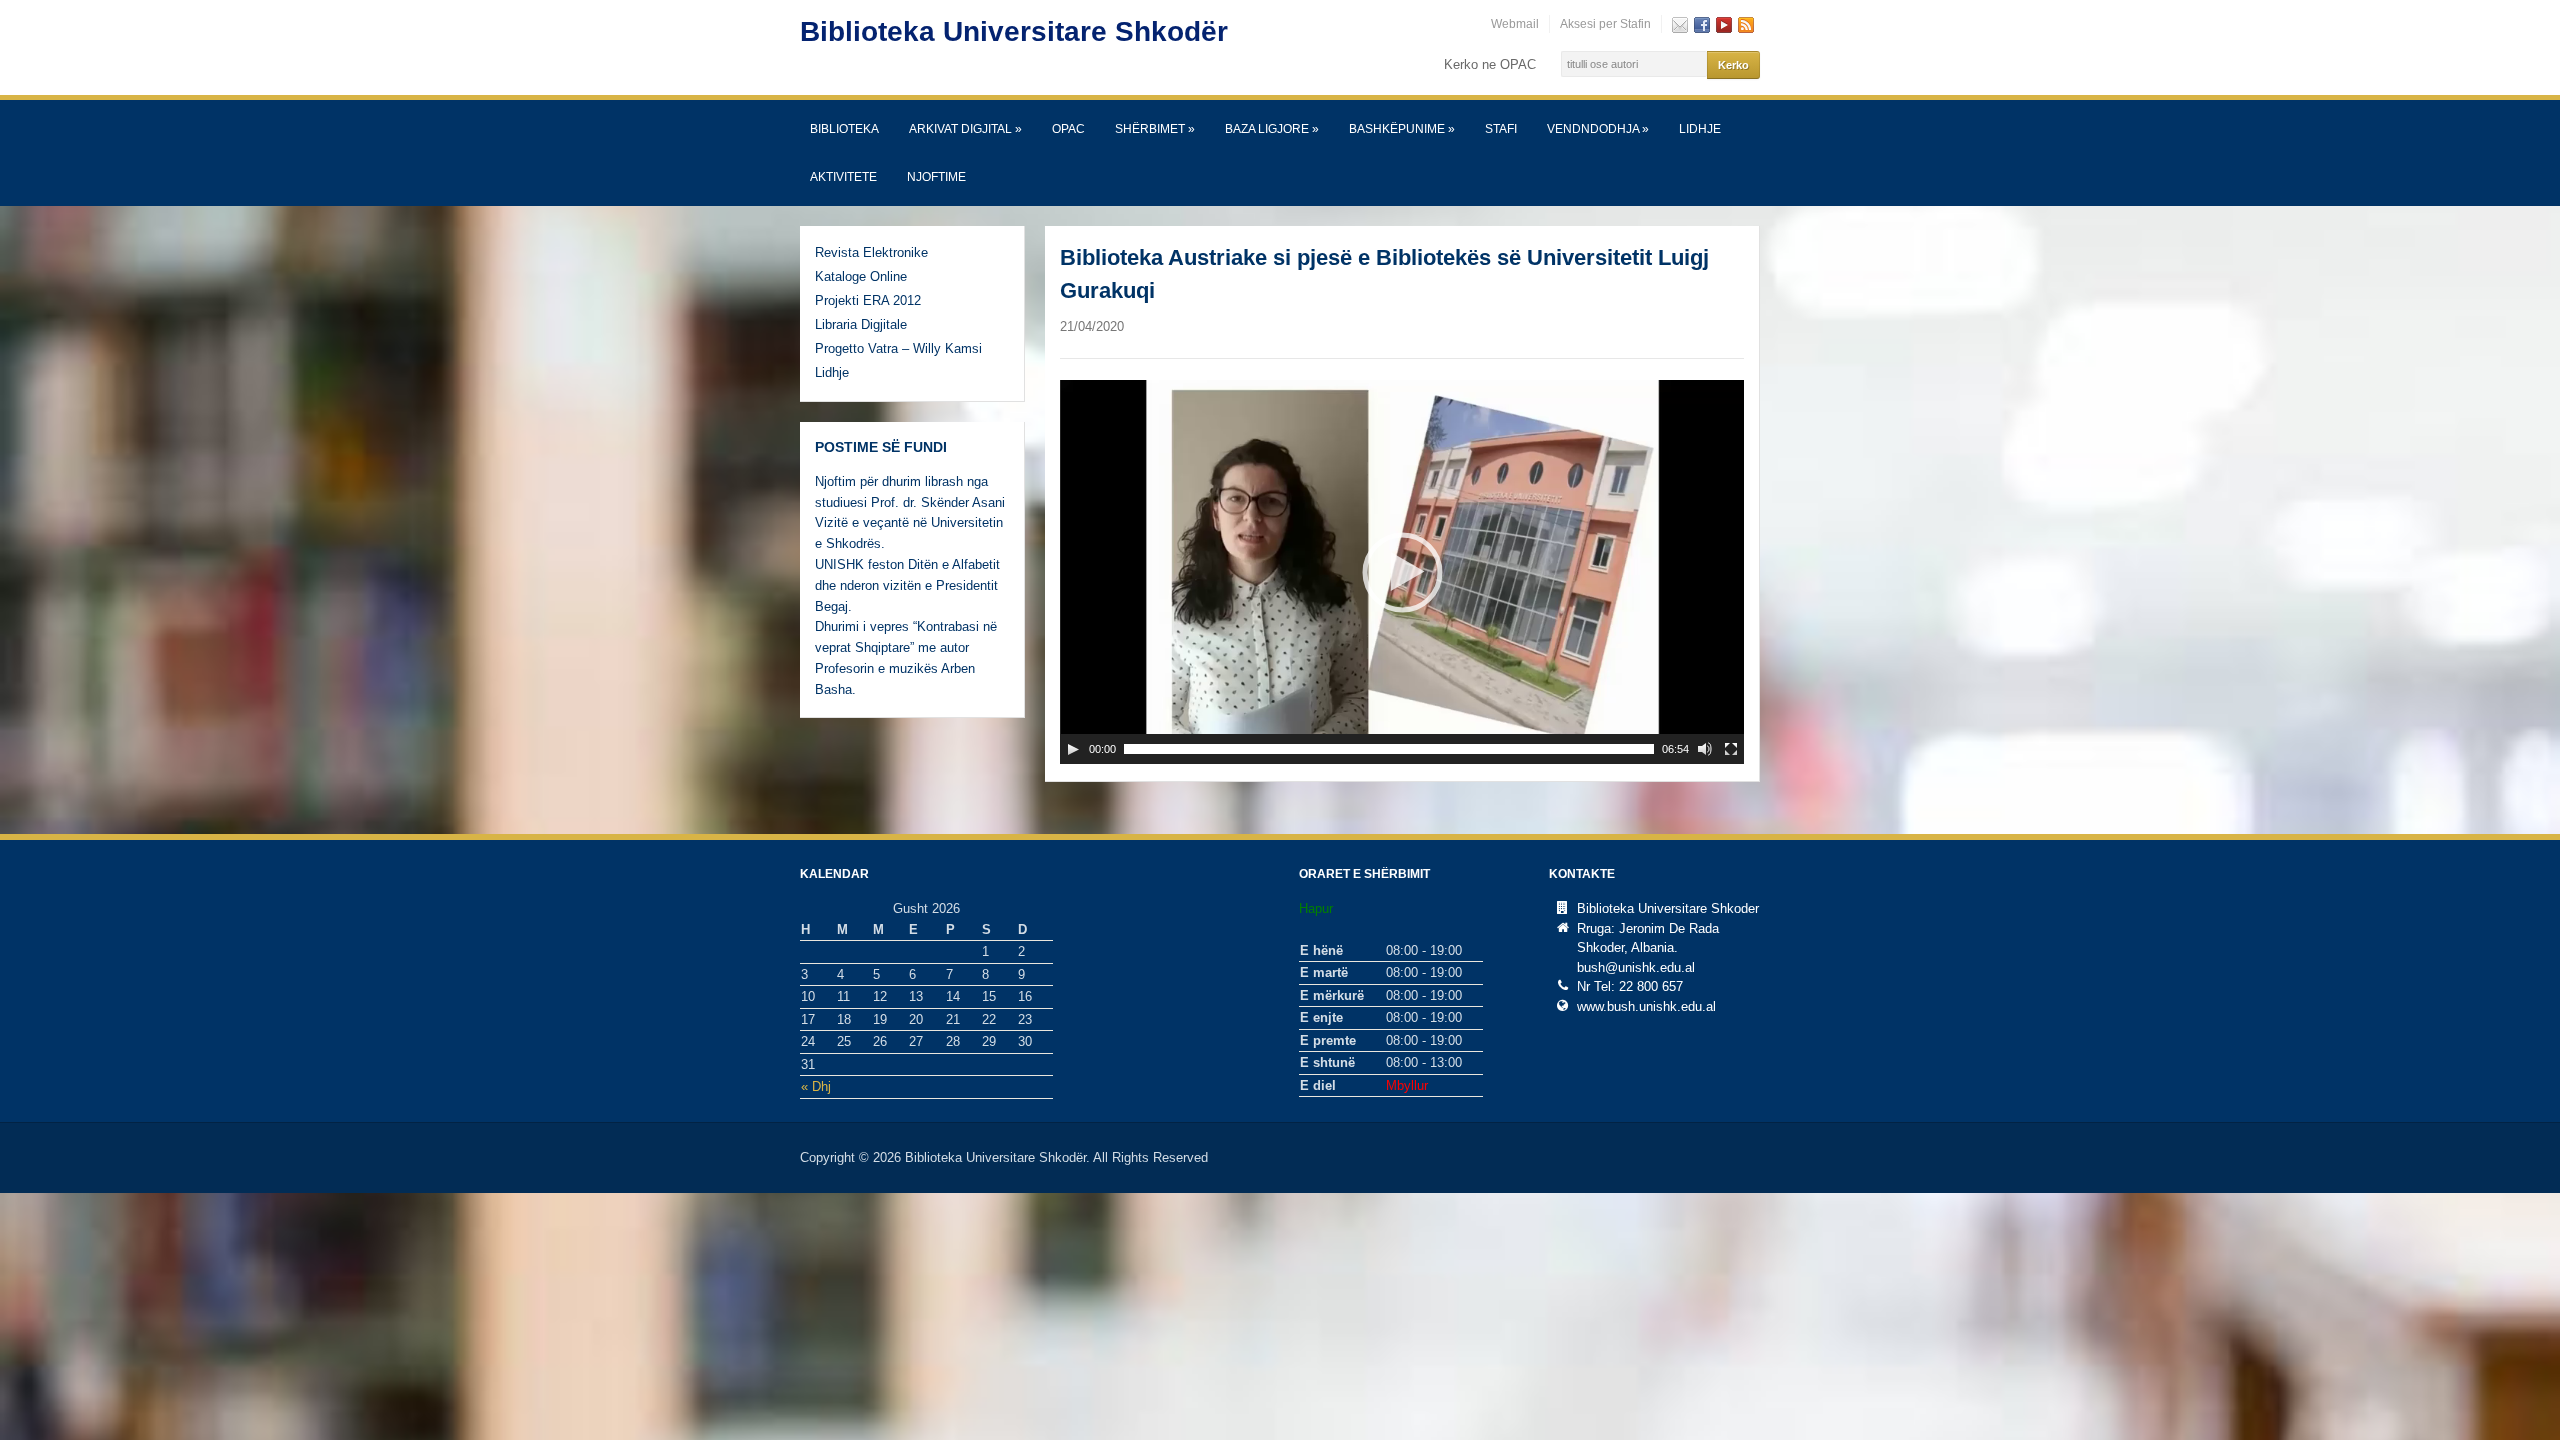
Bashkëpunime (1402, 129)
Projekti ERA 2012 (868, 300)
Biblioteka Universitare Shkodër (1014, 31)
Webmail (1515, 24)
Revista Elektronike (871, 252)
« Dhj (816, 1086)
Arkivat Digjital (965, 129)
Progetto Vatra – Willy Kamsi (898, 348)
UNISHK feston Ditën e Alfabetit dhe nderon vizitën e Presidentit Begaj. (907, 585)
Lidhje (1700, 129)
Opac (1068, 129)
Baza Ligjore (1272, 129)
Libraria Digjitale (861, 324)
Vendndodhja (1598, 129)
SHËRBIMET (1155, 129)
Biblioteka (844, 129)
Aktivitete (843, 177)
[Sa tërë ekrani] (1731, 749)
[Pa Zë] (1705, 749)
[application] (1402, 572)
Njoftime (936, 177)
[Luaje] (1073, 749)
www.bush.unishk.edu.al (1646, 1006)
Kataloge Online (861, 276)
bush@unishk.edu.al (1636, 967)
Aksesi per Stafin (1605, 24)
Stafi (1501, 129)
